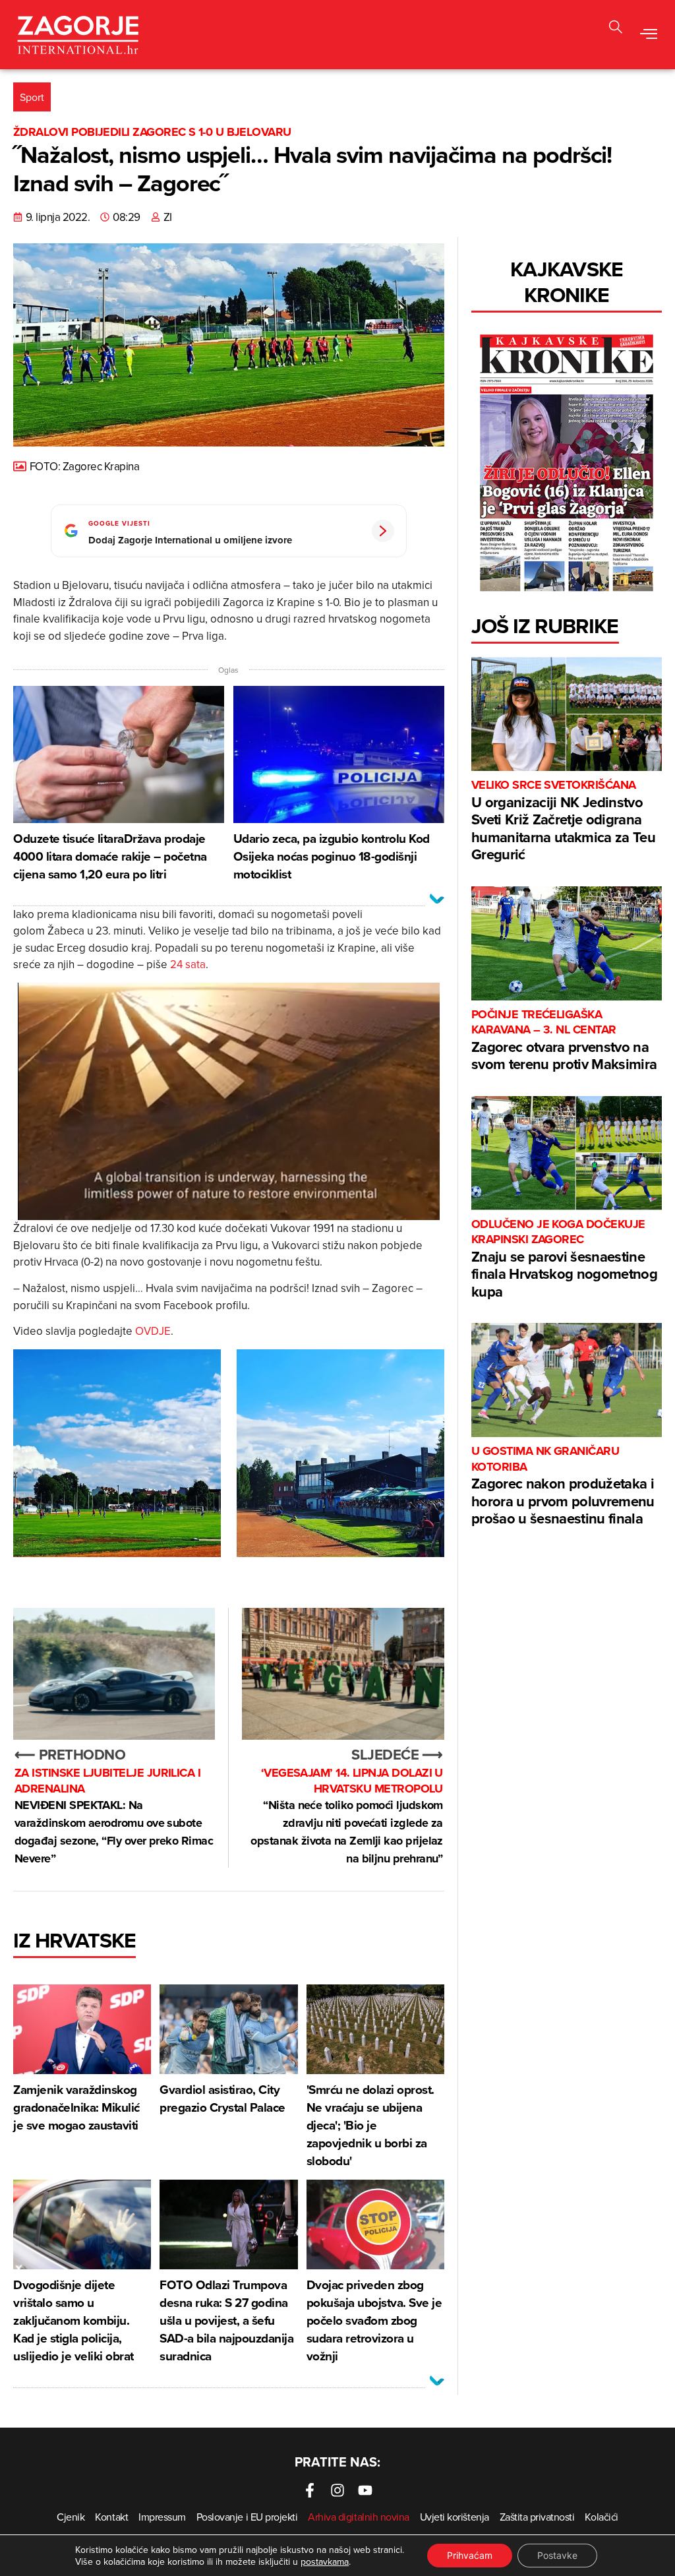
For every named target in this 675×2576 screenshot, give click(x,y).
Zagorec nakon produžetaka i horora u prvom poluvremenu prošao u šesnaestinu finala (563, 1486)
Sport (32, 97)
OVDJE (153, 1331)
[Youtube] (365, 2490)
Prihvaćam (470, 2555)
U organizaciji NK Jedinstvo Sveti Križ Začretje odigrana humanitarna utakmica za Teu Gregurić (563, 821)
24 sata (188, 964)
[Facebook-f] (310, 2490)
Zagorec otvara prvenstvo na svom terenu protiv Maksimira (564, 1041)
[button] (616, 29)
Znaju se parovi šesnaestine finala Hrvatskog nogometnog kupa (564, 1259)
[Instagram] (337, 2490)
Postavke (557, 2555)
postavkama (325, 2561)
